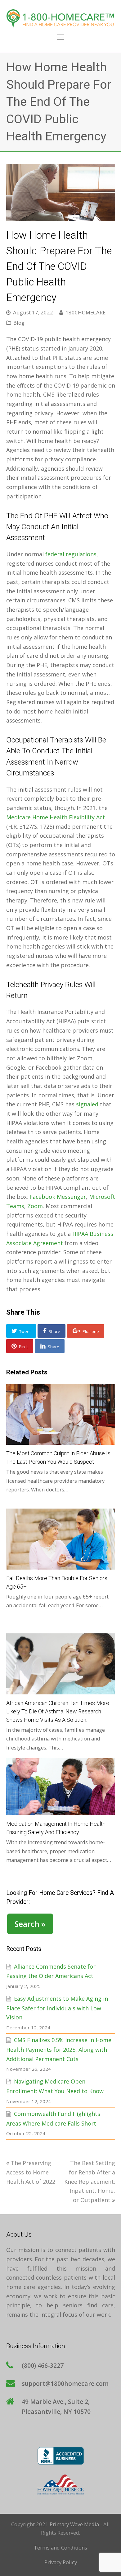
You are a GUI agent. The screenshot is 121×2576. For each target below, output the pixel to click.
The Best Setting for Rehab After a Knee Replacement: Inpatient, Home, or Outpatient (90, 2181)
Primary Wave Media (74, 2524)
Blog (19, 323)
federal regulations (71, 554)
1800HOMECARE (85, 312)
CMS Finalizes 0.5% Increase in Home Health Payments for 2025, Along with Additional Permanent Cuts (59, 2049)
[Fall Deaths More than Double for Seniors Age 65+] (61, 1539)
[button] (21, 1331)
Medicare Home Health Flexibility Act (56, 817)
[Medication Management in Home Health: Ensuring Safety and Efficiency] (61, 1787)
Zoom (35, 1206)
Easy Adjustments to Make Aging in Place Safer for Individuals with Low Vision (57, 2008)
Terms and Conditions (60, 2548)
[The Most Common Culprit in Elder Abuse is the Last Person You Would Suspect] (61, 1414)
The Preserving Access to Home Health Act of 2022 (31, 2172)
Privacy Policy (61, 2562)
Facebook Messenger (58, 1197)
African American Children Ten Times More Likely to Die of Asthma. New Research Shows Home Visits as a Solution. (58, 1711)
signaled (87, 1104)
